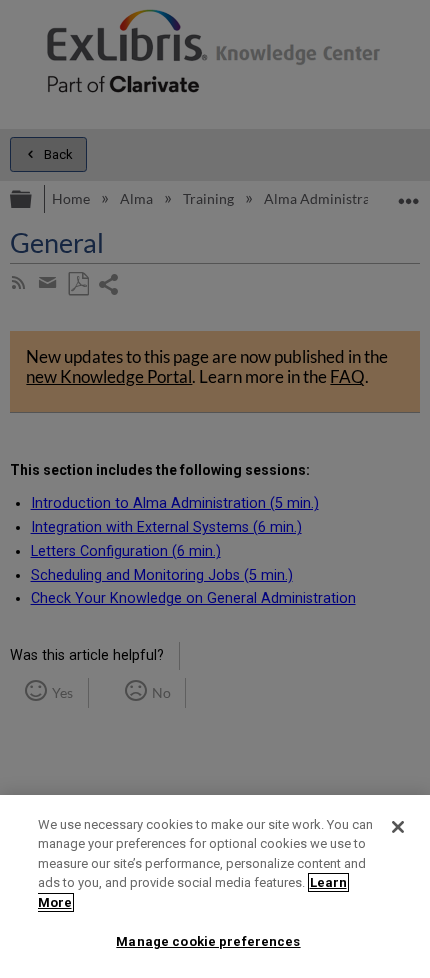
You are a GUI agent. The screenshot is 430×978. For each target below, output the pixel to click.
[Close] (398, 827)
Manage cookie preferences (208, 941)
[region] (215, 886)
